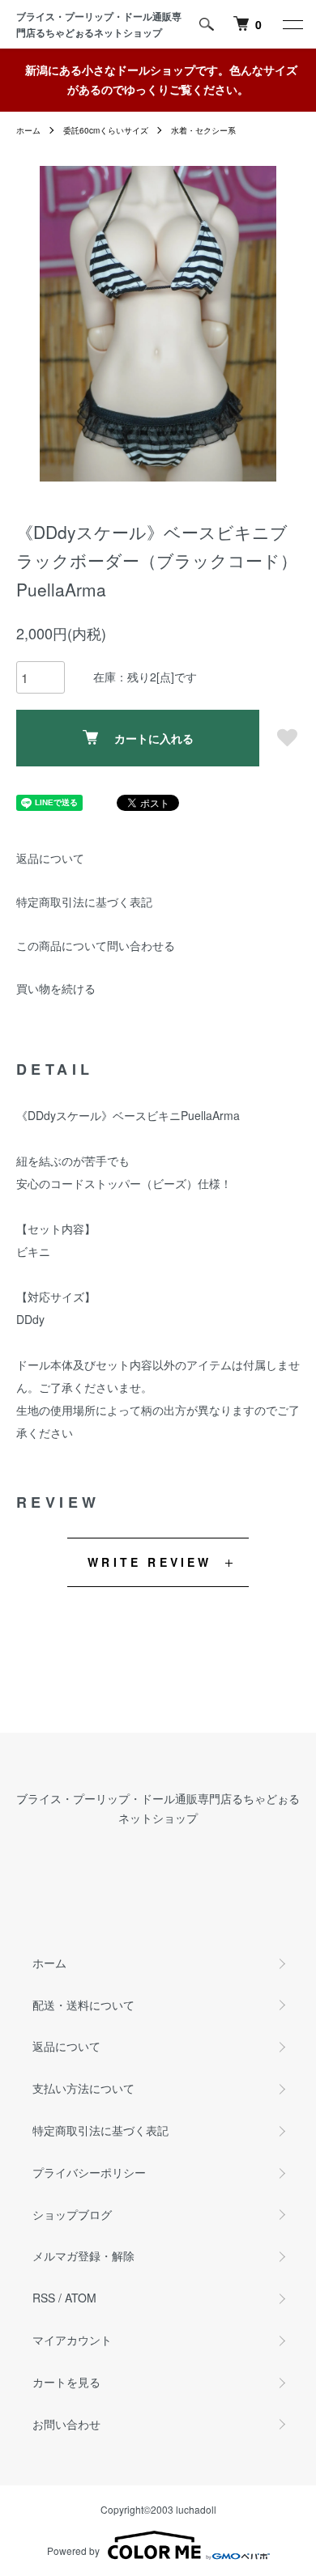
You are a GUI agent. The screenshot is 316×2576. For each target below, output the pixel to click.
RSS (44, 2298)
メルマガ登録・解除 (83, 2256)
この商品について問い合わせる (96, 945)
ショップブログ (72, 2214)
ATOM (81, 2298)
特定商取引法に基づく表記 (84, 902)
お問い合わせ (66, 2424)
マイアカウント (72, 2340)
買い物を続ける (56, 988)
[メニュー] (292, 24)
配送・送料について (83, 2005)
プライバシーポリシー (89, 2172)
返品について (50, 858)
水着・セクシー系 (203, 130)
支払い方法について (83, 2088)
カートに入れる (154, 738)
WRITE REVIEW (149, 1562)
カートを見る (66, 2382)
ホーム (28, 130)
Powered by (73, 2551)
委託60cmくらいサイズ (106, 130)
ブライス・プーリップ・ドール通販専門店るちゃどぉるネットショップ (99, 24)
